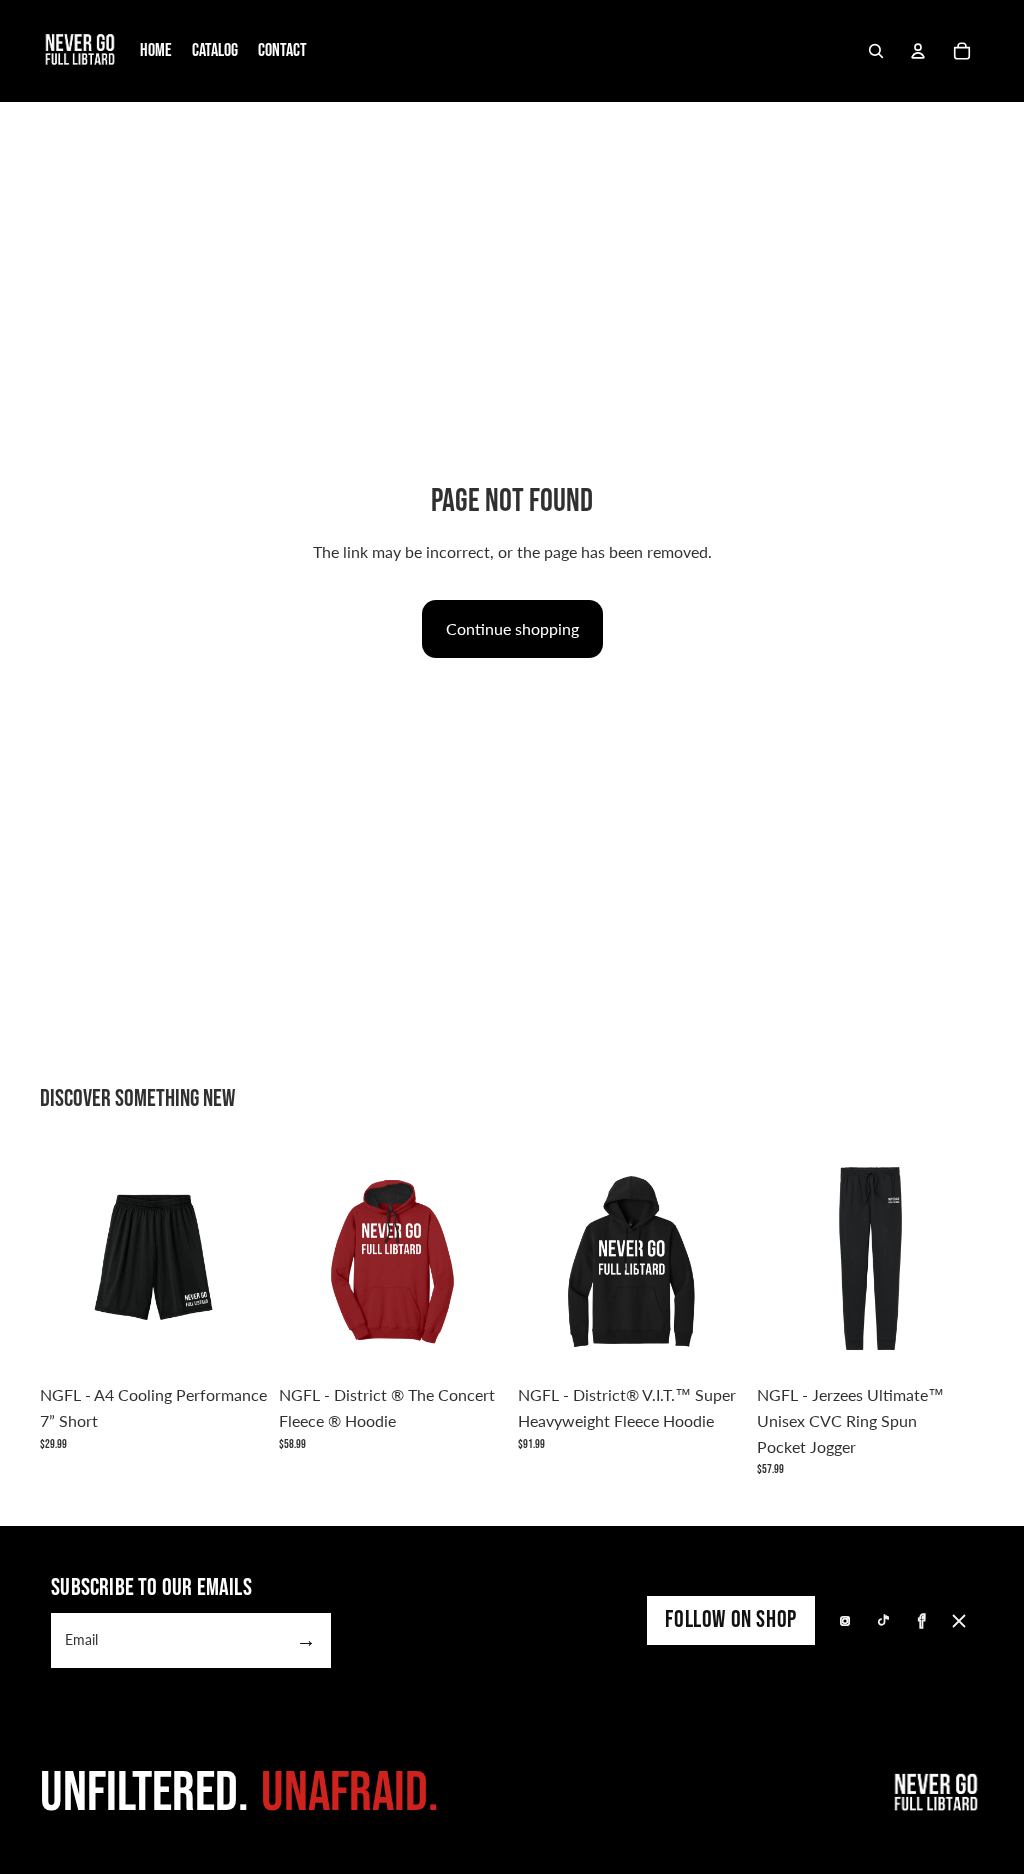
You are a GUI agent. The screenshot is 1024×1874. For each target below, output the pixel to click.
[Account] (918, 51)
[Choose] (236, 1344)
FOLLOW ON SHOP (730, 1619)
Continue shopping (512, 628)
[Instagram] (845, 1621)
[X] (959, 1621)
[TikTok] (883, 1621)
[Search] (876, 51)
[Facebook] (921, 1621)
